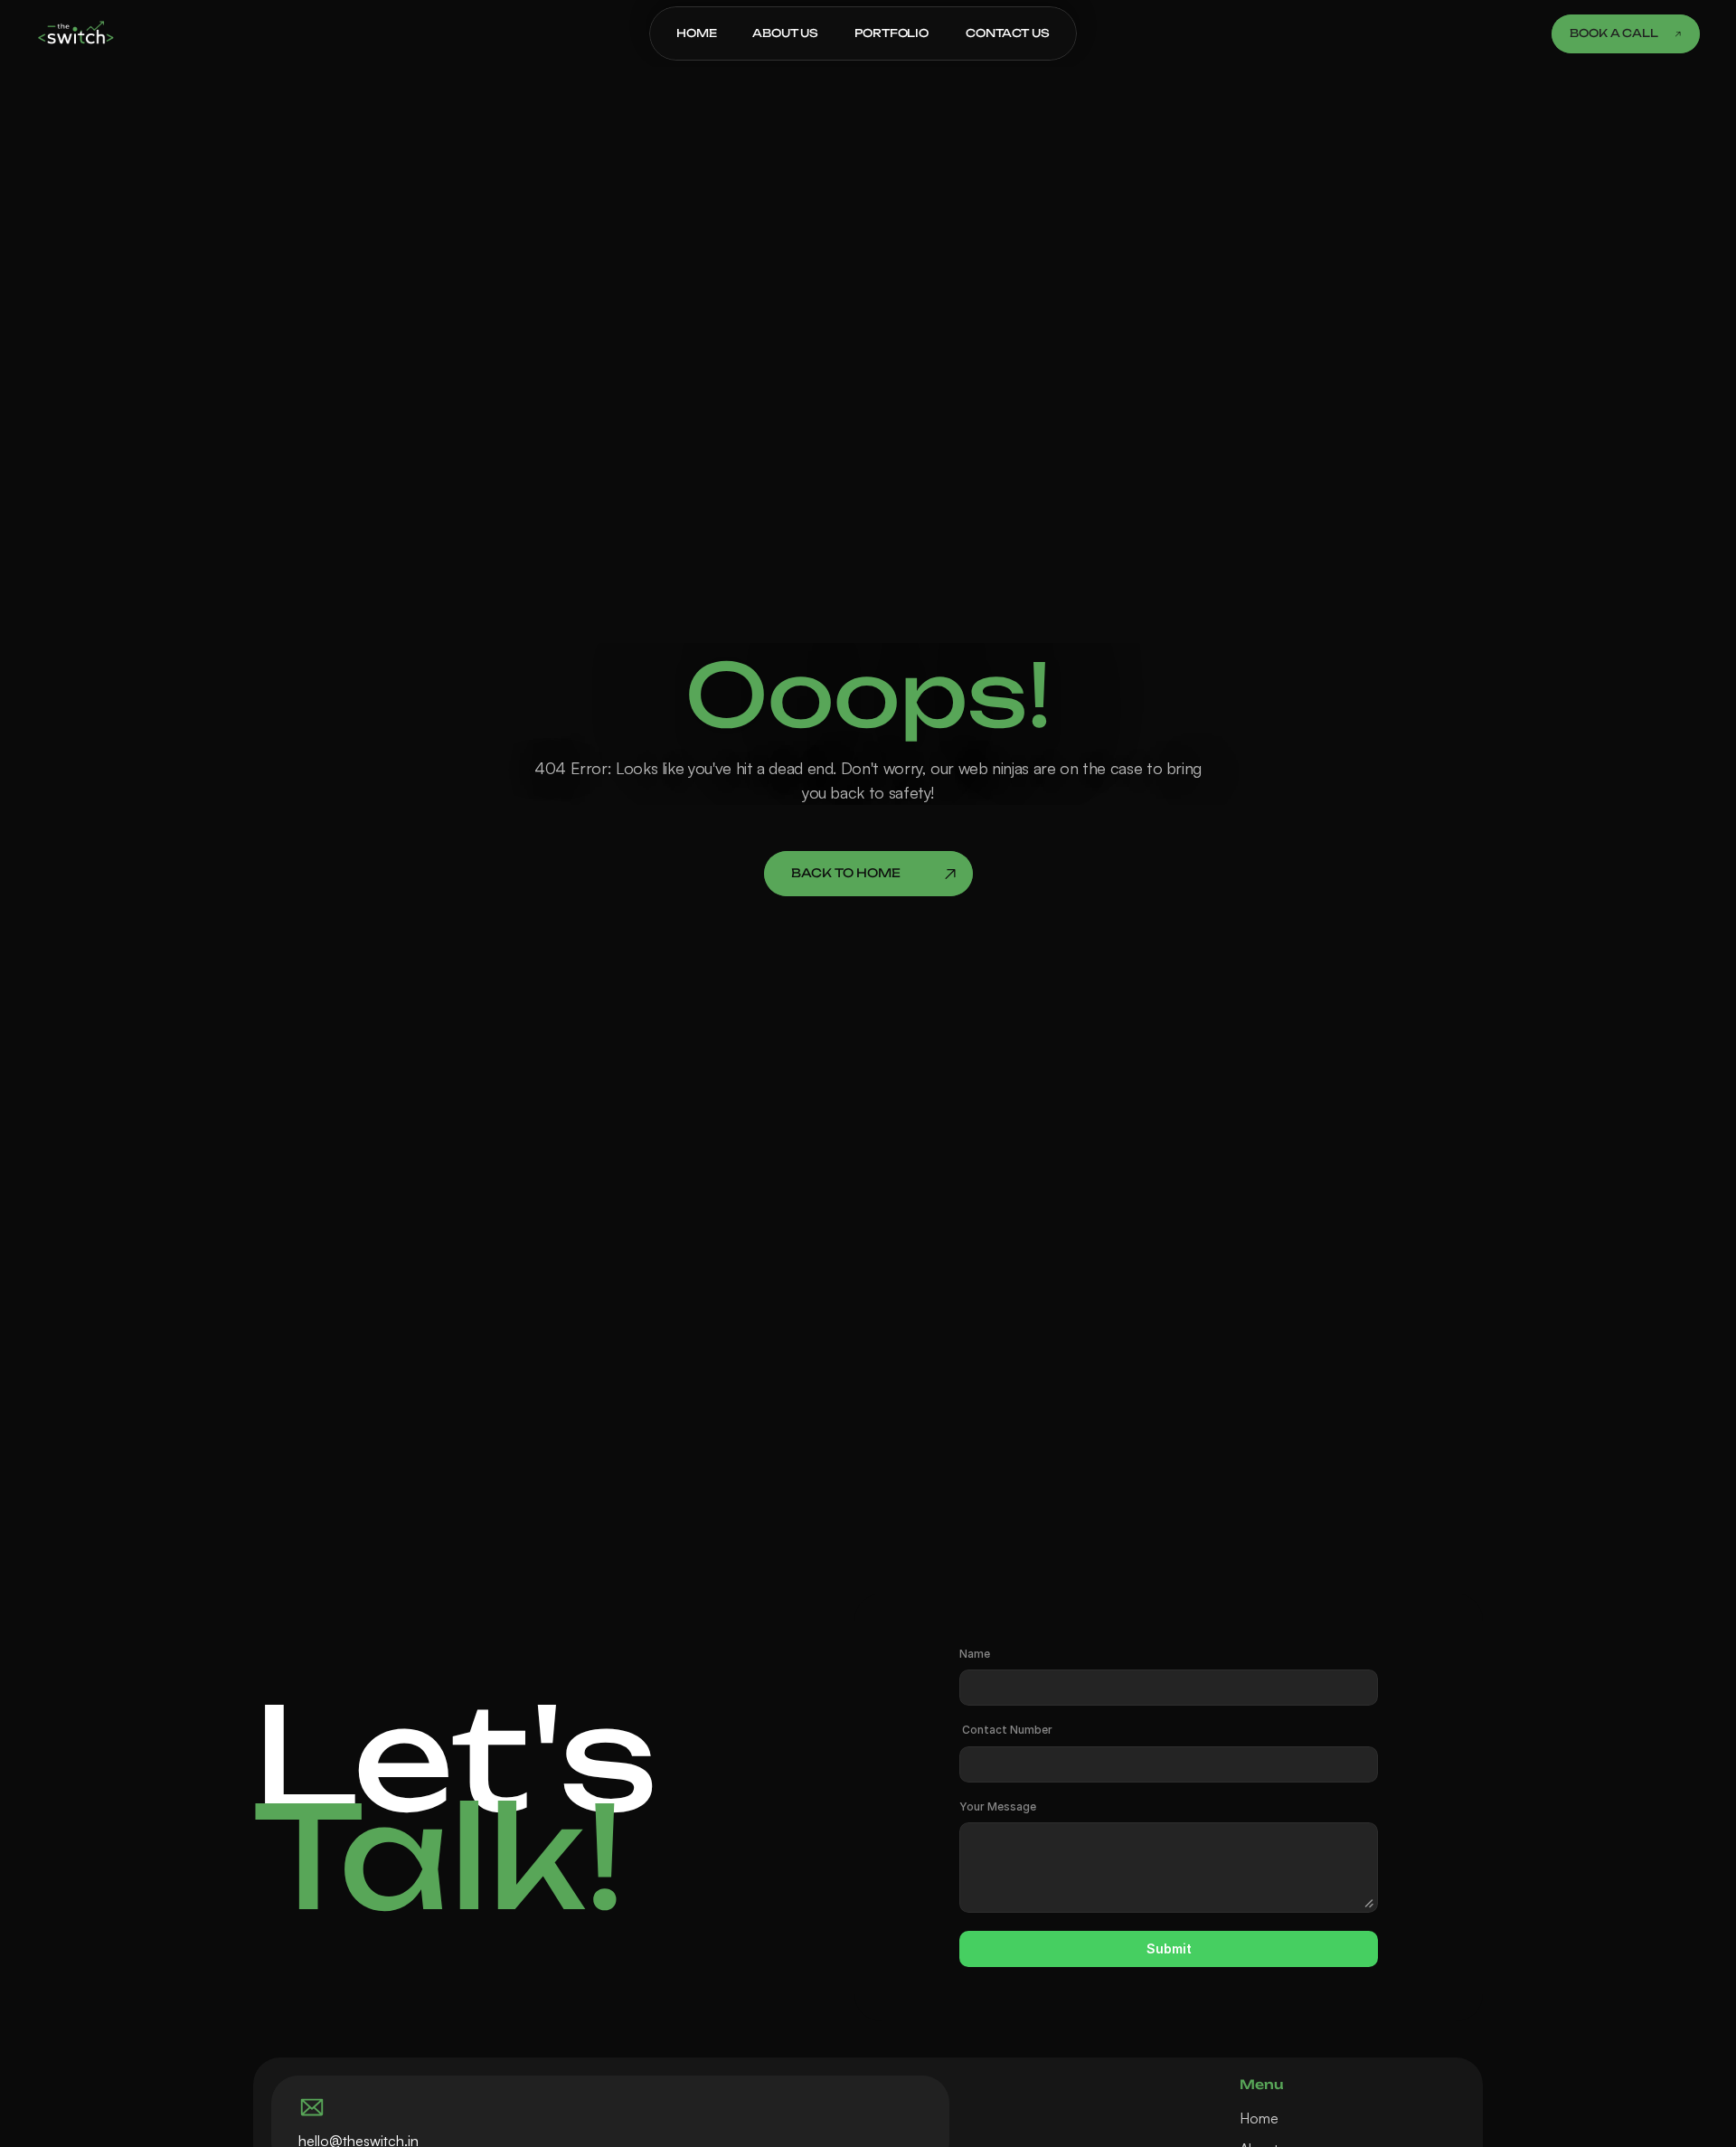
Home (1259, 2118)
